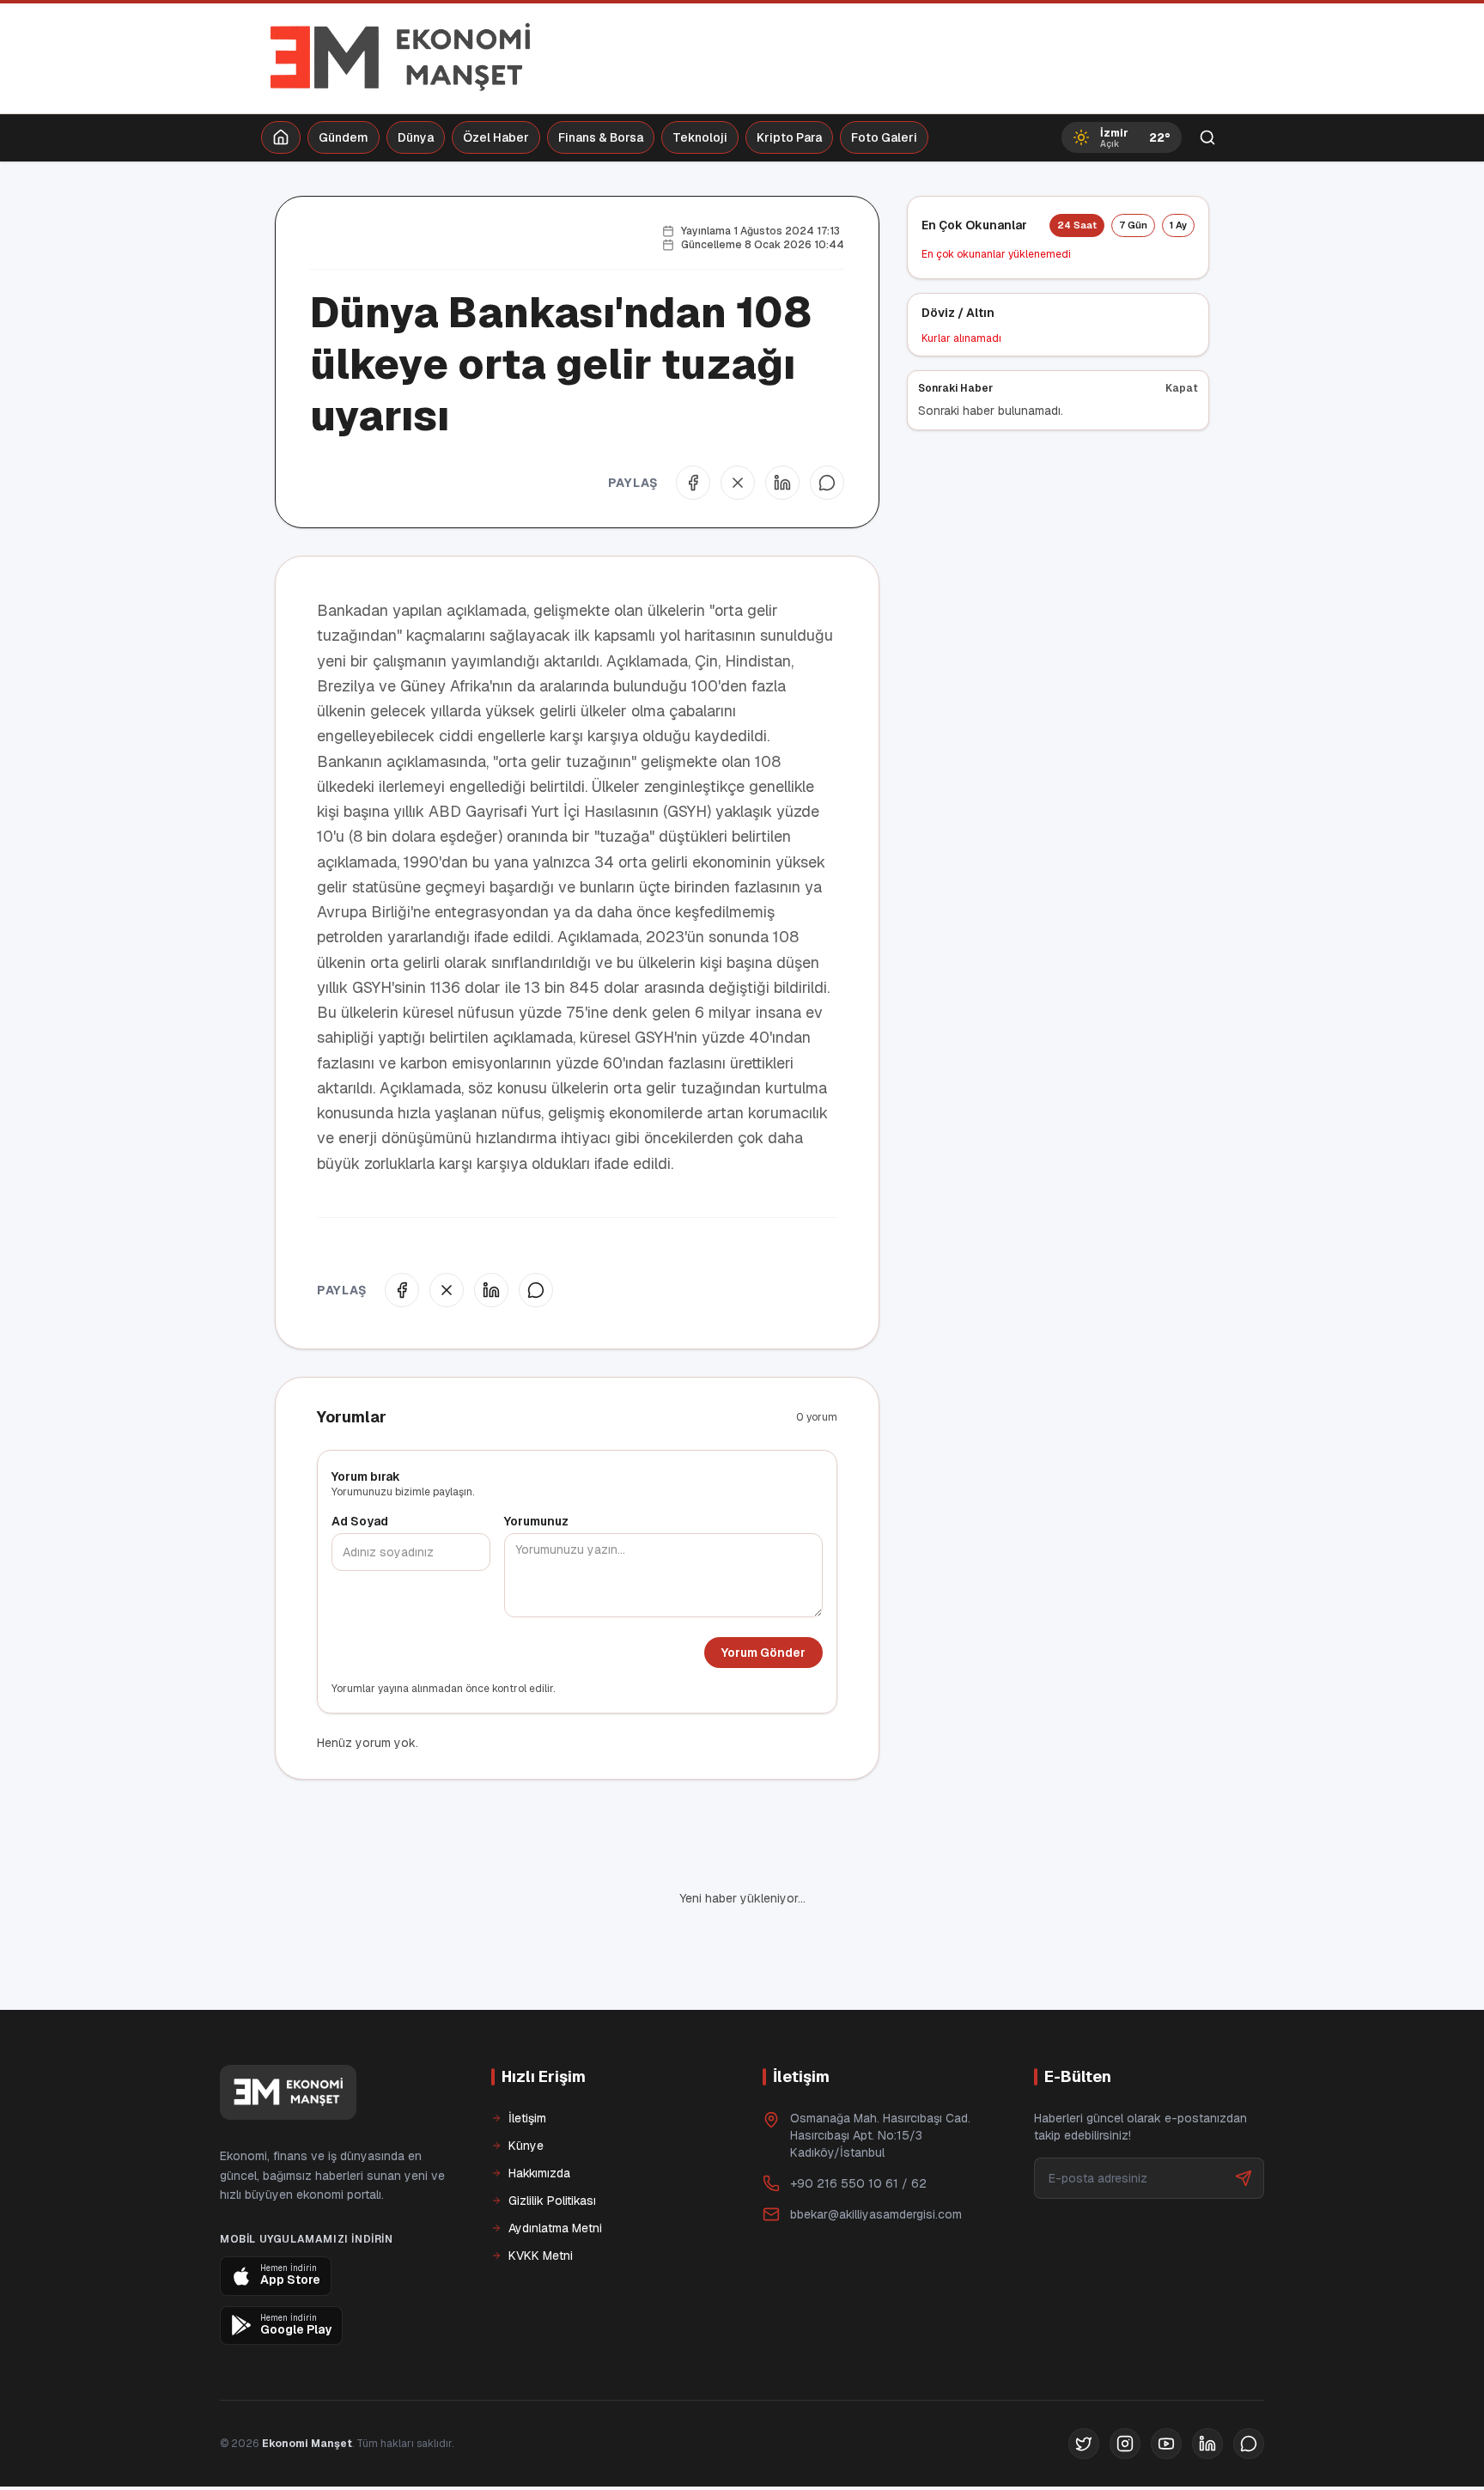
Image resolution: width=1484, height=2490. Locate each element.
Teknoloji (700, 137)
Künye (526, 2087)
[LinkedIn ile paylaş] (782, 483)
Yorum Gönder (763, 1653)
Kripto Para (789, 137)
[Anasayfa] (281, 137)
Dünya (416, 137)
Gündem (344, 137)
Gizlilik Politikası (552, 2142)
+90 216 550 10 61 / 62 (858, 2125)
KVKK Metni (541, 2197)
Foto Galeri (884, 137)
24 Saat (1077, 225)
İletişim (527, 2060)
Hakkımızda (539, 2115)
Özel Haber (496, 137)
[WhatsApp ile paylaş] (827, 483)
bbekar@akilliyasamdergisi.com (876, 2156)
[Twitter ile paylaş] (738, 483)
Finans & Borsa (601, 137)
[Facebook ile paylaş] (693, 483)
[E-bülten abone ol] (1244, 2120)
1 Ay (1178, 225)
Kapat (1182, 388)
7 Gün (1133, 225)
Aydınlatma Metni (555, 2170)
